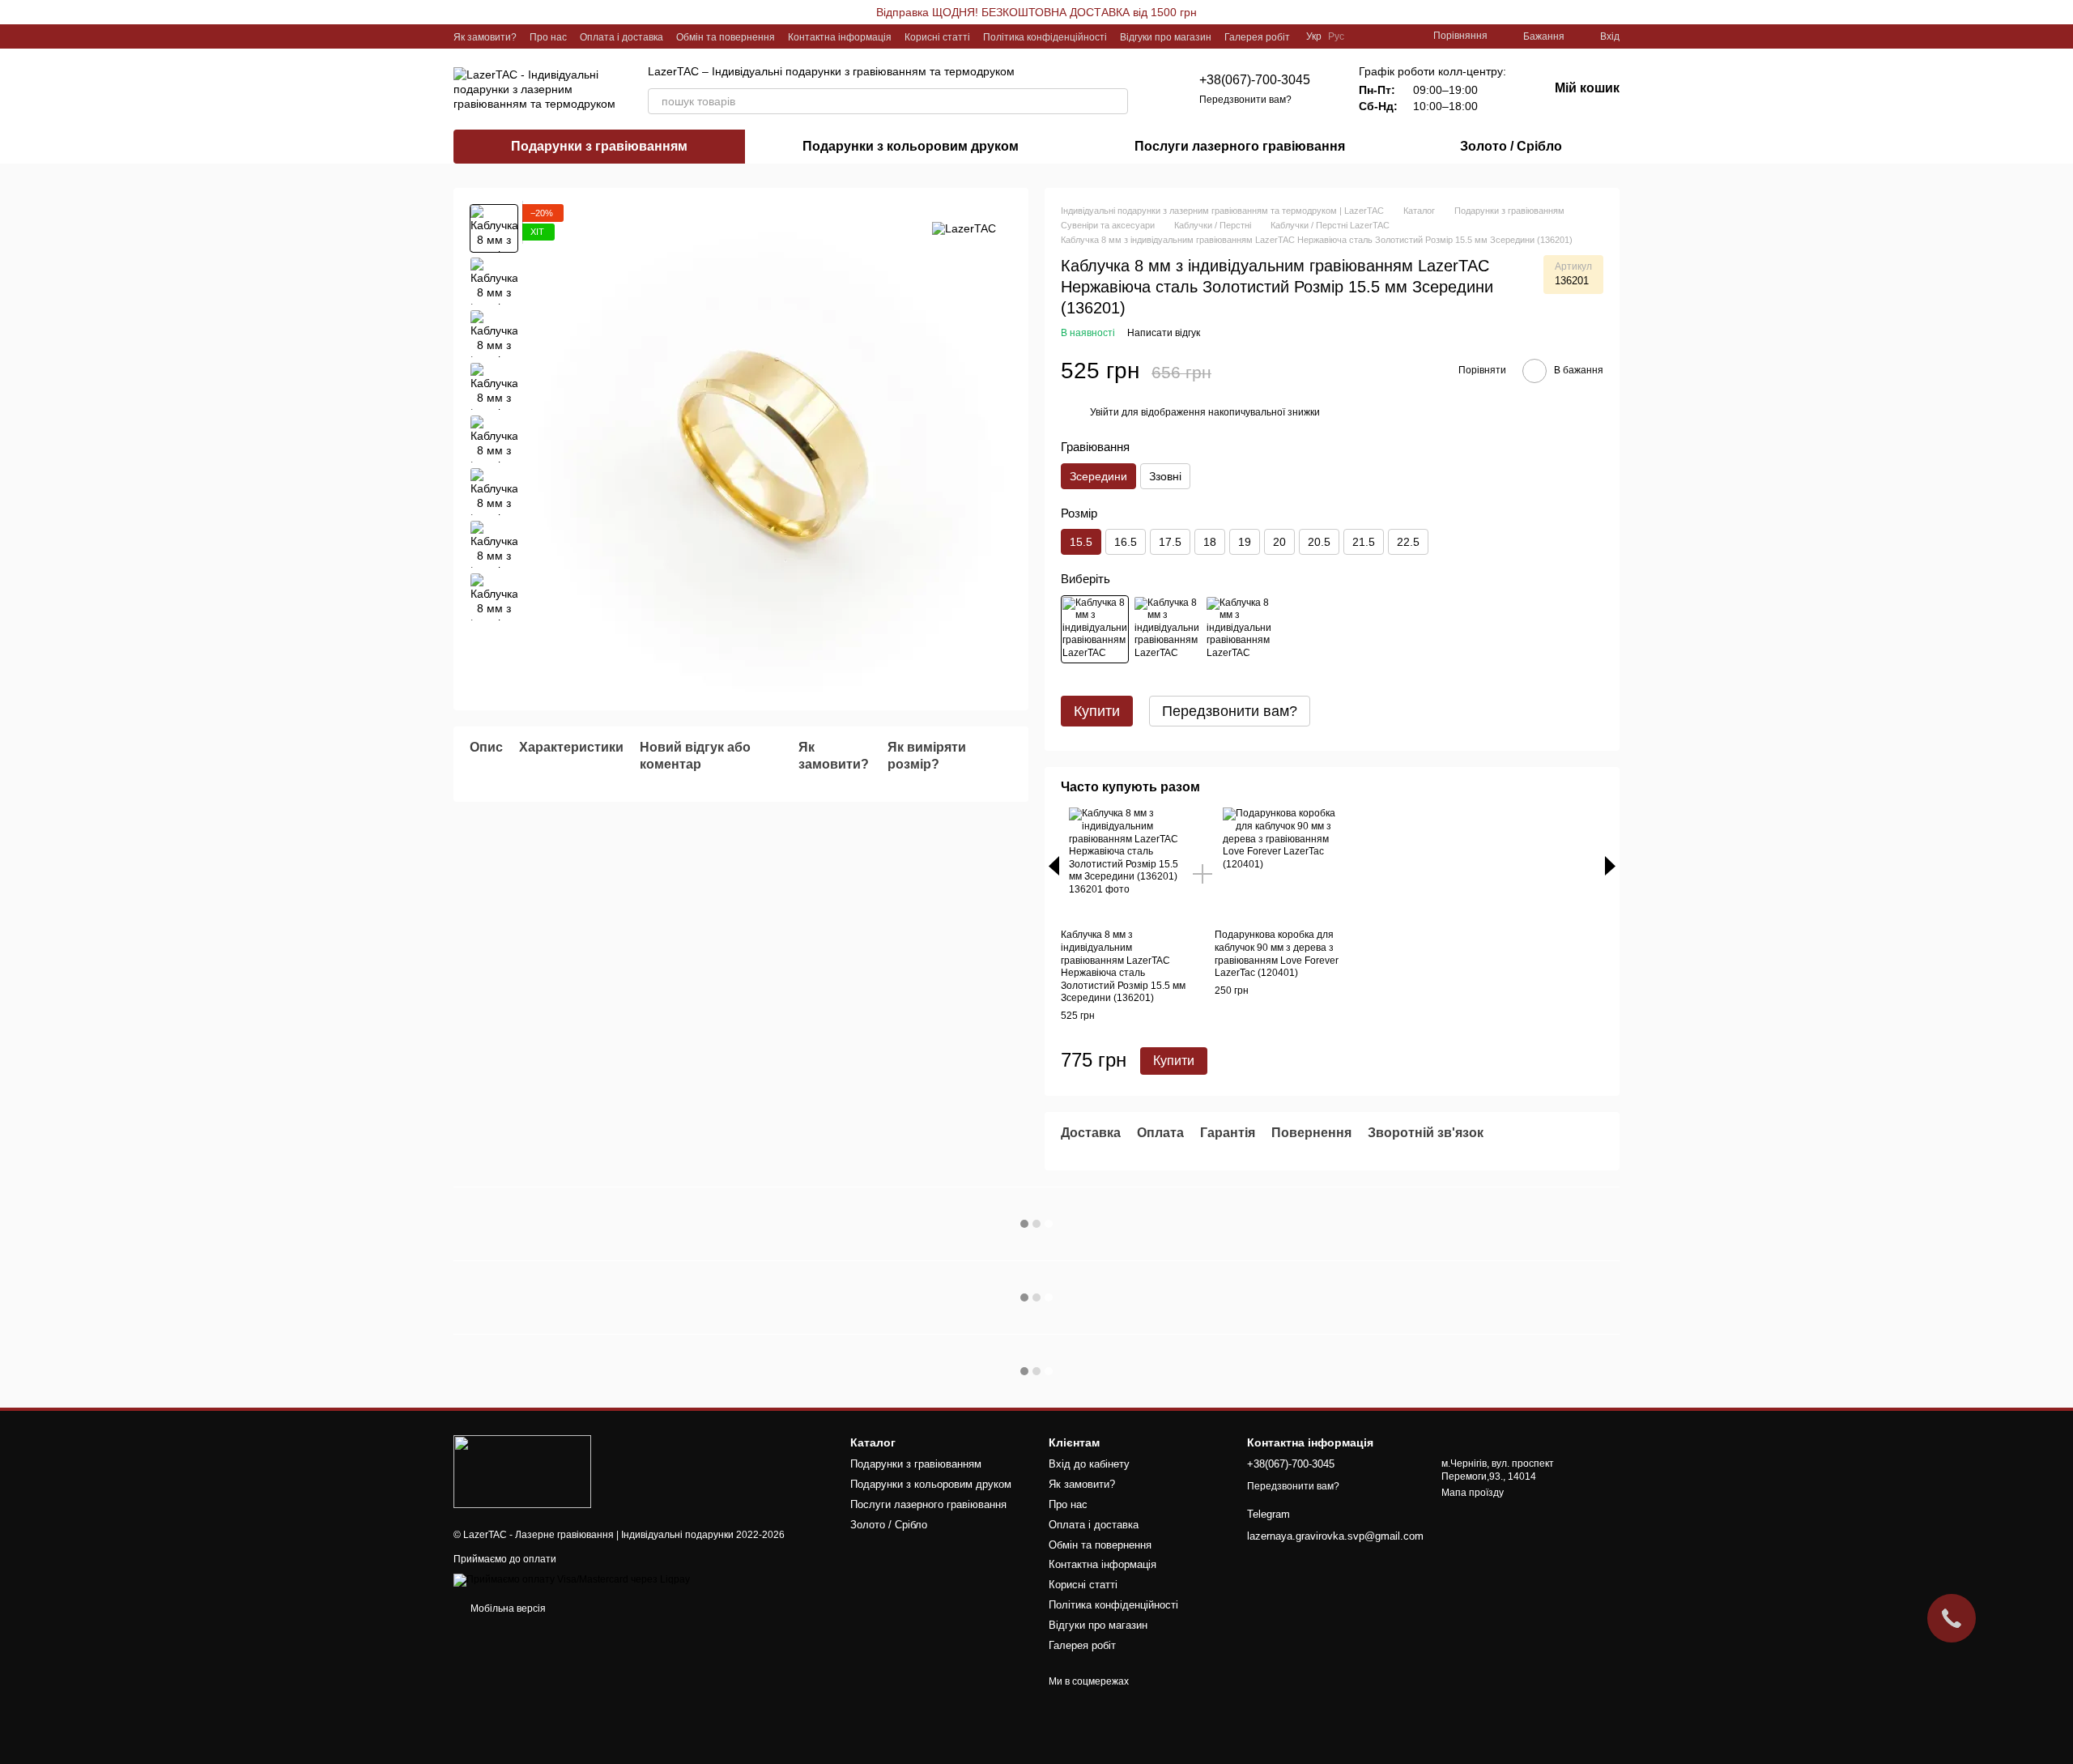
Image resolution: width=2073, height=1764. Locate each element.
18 (1210, 542)
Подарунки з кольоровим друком (911, 146)
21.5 (1364, 542)
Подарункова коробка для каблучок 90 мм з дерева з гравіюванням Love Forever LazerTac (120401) (1277, 954)
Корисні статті (937, 37)
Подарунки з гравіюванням (599, 146)
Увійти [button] (1105, 412)
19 (1245, 542)
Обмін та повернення (726, 37)
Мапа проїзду (1473, 1493)
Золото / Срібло (1511, 146)
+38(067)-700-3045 (1255, 80)
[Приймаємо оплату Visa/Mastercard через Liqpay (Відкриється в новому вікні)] (572, 1580)
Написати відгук (1164, 333)
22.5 (1408, 542)
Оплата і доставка (621, 37)
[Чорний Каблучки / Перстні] (1239, 629)
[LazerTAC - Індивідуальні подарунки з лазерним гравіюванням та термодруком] (522, 1471)
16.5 (1126, 542)
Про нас (548, 37)
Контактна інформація (840, 37)
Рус (1336, 36)
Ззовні (1165, 476)
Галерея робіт (1257, 37)
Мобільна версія (507, 1608)
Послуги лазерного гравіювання (1240, 146)
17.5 (1170, 542)
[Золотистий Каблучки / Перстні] (1095, 629)
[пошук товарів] (1115, 101)
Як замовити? (485, 37)
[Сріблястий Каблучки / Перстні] (1167, 629)
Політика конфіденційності (1045, 37)
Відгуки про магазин (1166, 37)
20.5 (1319, 542)
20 (1279, 542)
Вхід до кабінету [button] (1089, 1464)
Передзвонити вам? (1245, 100)
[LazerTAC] (964, 228)
